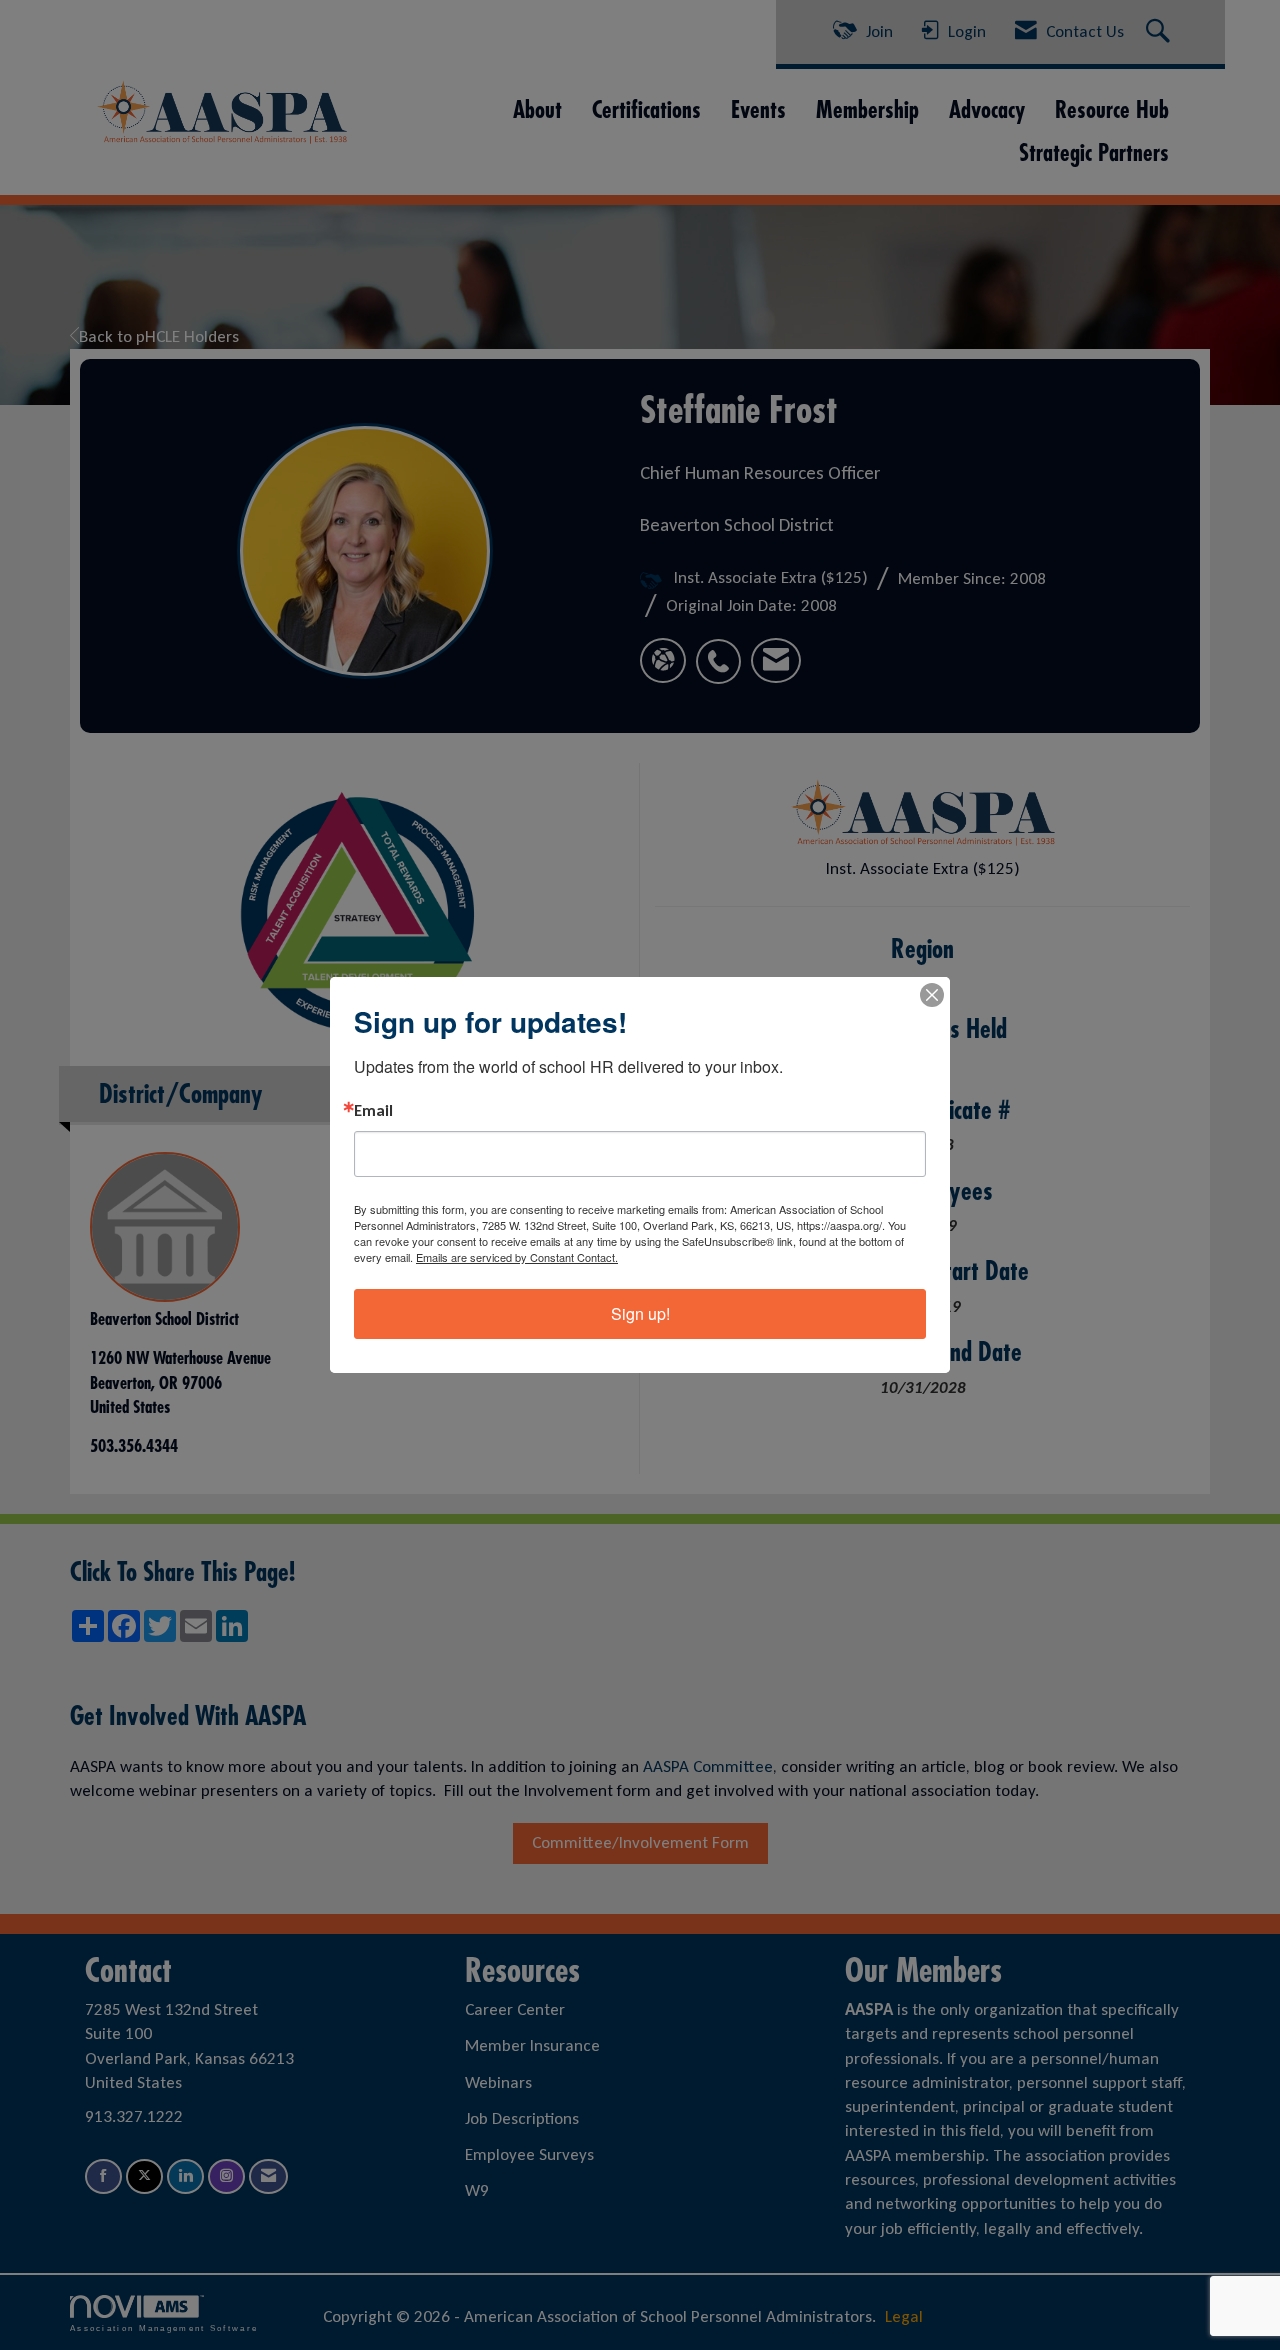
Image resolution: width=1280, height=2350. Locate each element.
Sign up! (640, 1313)
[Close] (932, 995)
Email (373, 1111)
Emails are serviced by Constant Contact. (517, 1257)
